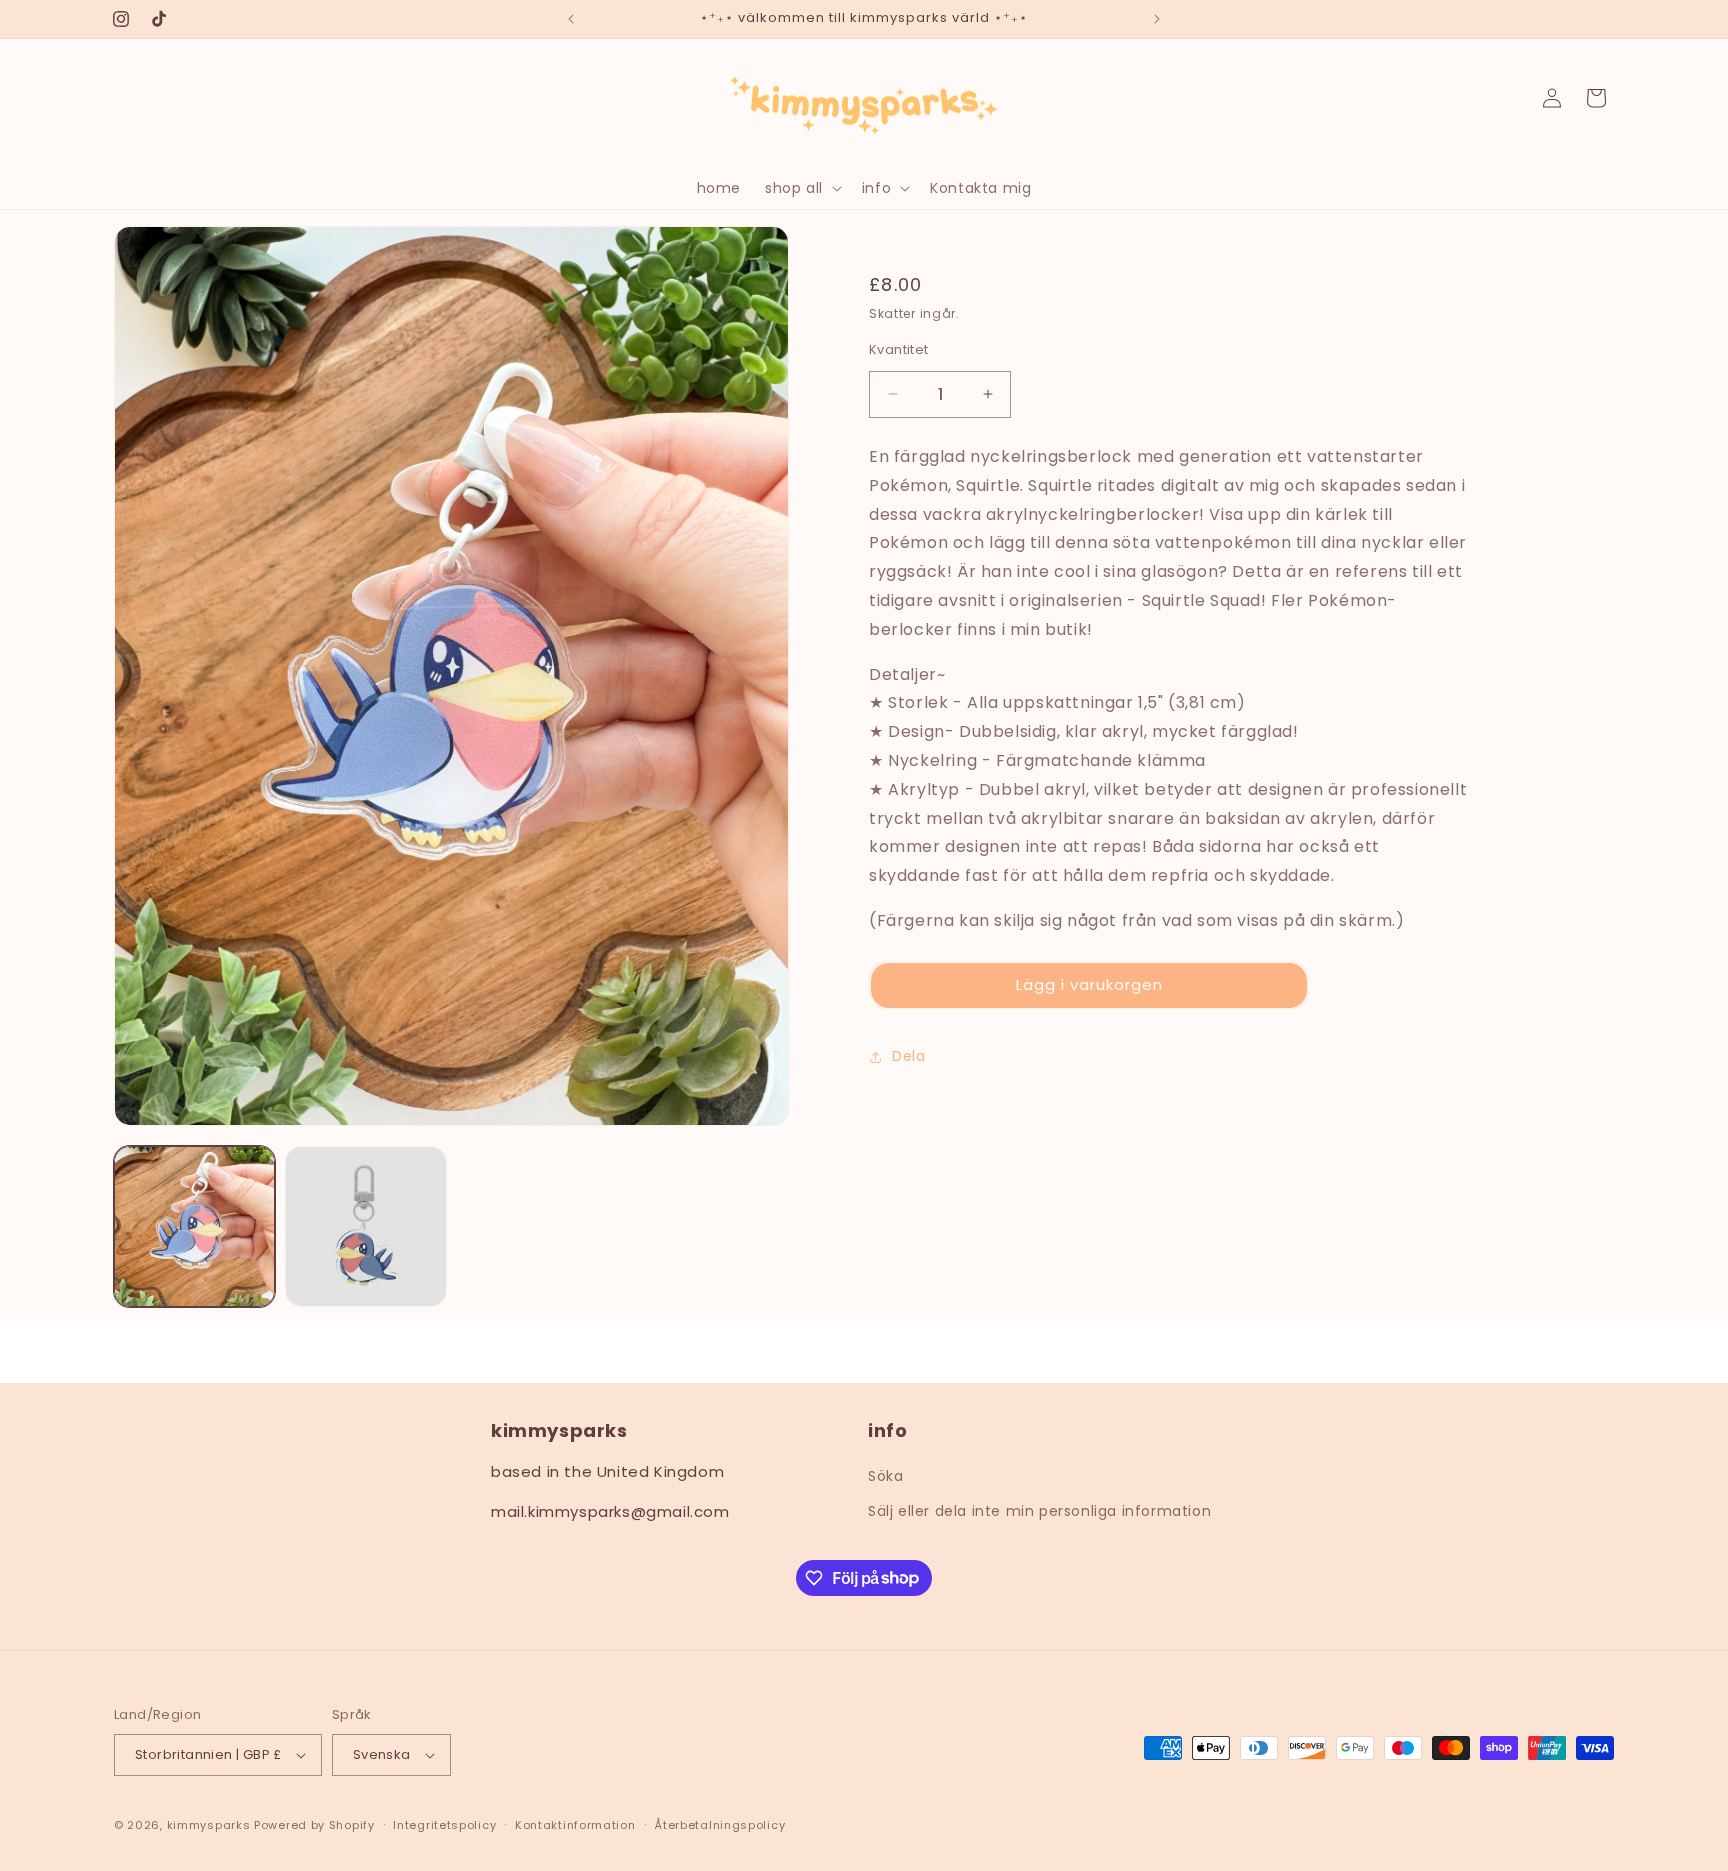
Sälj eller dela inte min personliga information (1039, 1511)
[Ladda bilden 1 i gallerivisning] (194, 1226)
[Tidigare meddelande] (571, 19)
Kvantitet (899, 348)
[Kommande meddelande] (1157, 19)
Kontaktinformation (575, 1825)
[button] (801, 188)
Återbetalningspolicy (719, 1825)
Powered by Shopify (314, 1825)
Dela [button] (908, 1056)
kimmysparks (209, 1825)
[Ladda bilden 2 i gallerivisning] (365, 1226)
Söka (885, 1476)
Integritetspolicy (444, 1825)
